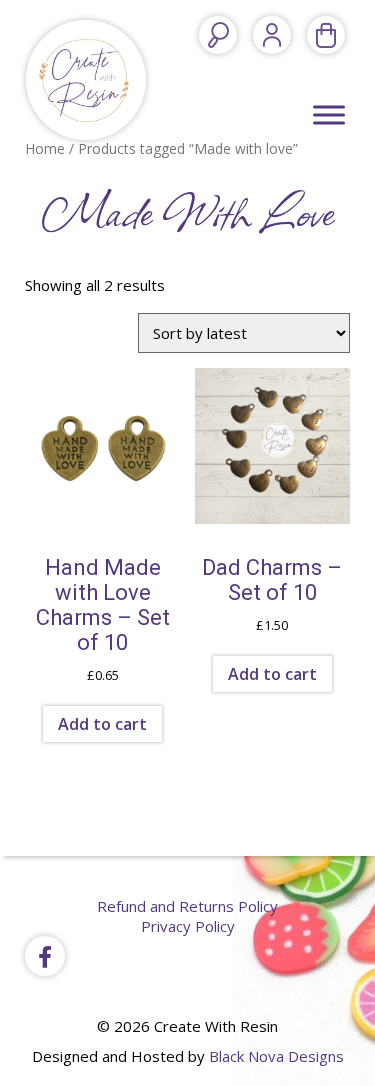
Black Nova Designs (276, 1056)
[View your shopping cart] (326, 35)
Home (45, 148)
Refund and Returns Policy (187, 906)
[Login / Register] (272, 35)
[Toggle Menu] (329, 114)
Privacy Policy (188, 926)
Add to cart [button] (102, 724)
